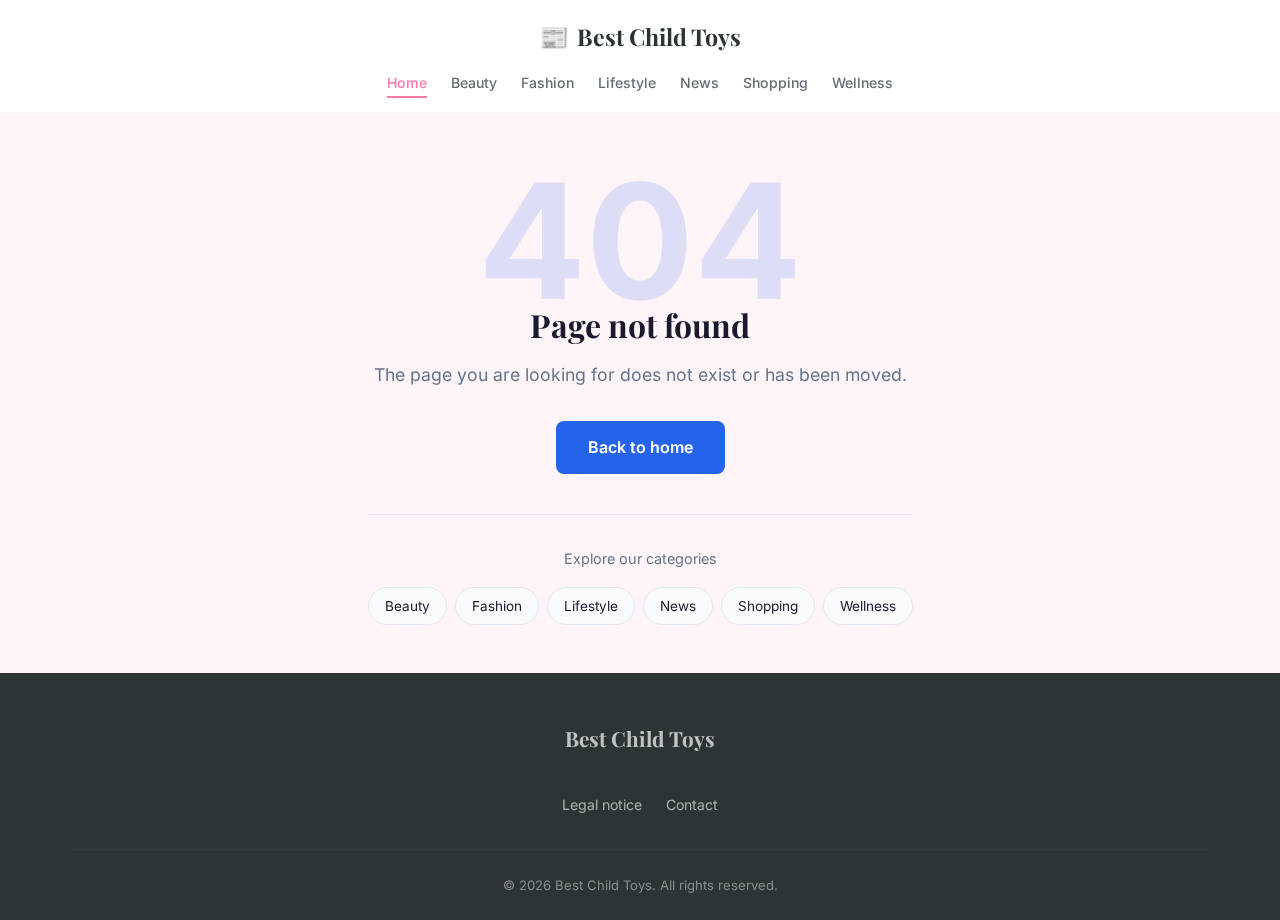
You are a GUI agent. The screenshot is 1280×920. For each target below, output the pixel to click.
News (699, 82)
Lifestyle (627, 82)
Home (407, 82)
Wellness (862, 82)
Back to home (640, 447)
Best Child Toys (640, 36)
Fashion (547, 82)
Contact (692, 804)
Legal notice (602, 804)
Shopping (775, 82)
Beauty (474, 82)
